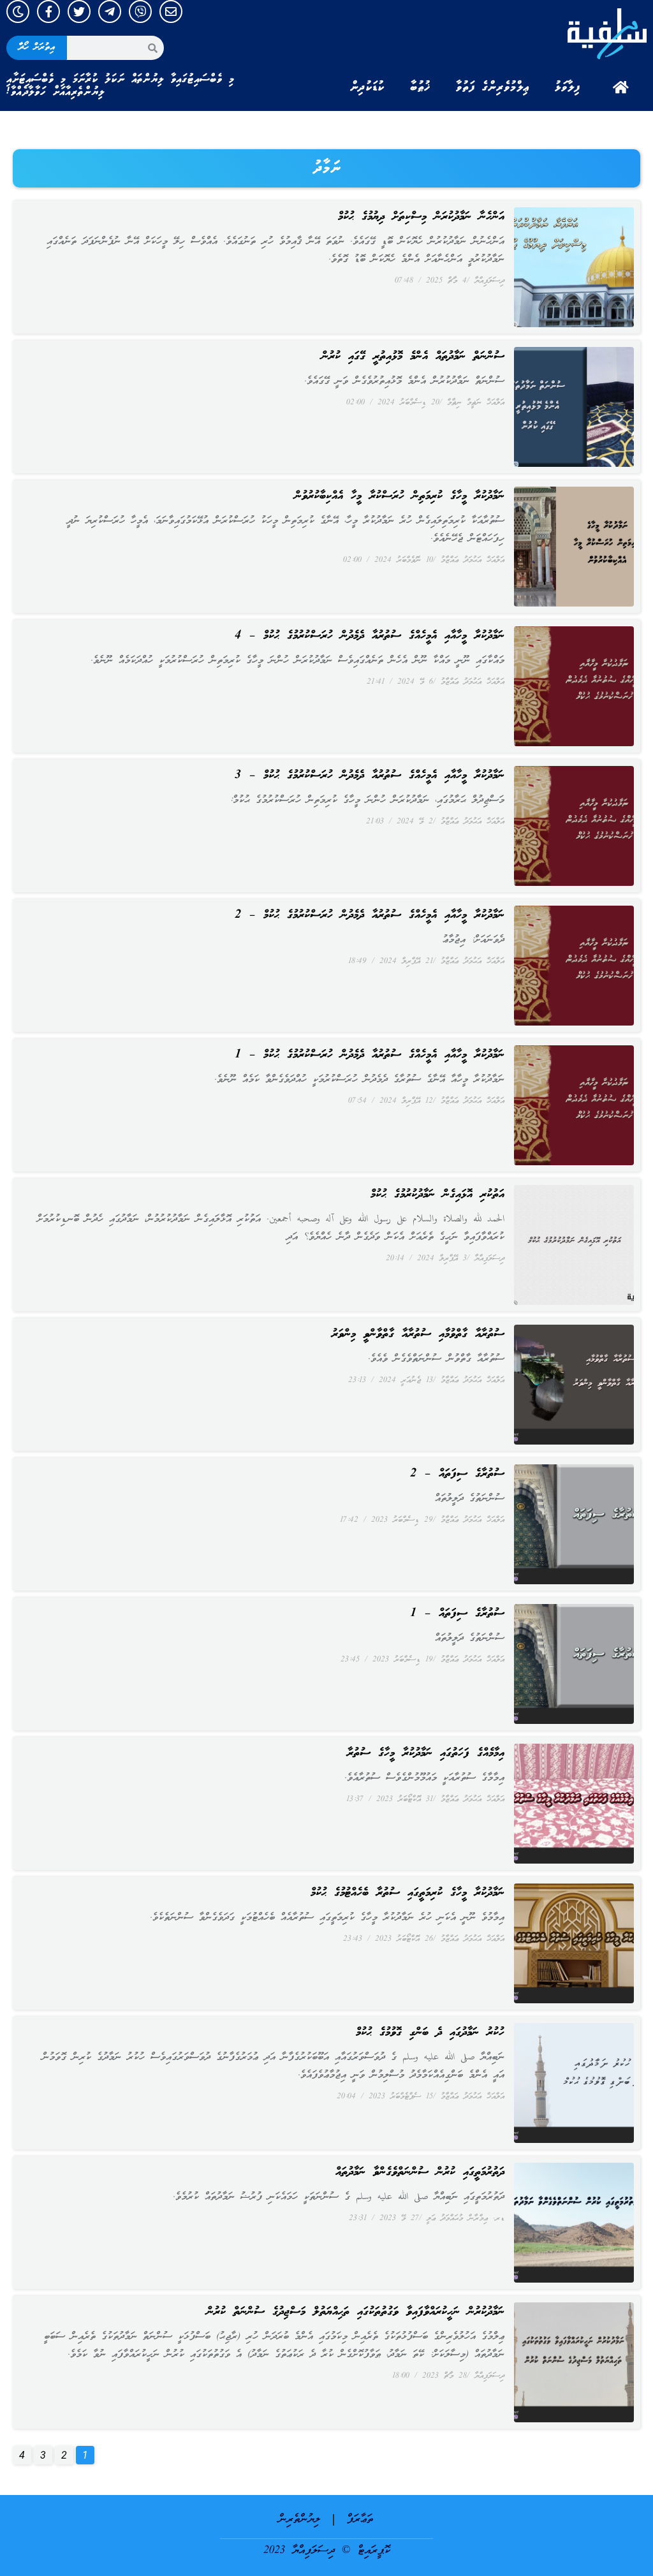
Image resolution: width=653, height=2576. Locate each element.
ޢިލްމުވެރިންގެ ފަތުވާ (493, 87)
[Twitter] (79, 11)
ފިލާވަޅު (568, 87)
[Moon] (18, 11)
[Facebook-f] (48, 11)
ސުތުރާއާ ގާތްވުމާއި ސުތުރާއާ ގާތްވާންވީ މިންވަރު (418, 1334)
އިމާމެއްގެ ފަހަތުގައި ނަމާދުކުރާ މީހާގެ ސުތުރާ (426, 1753)
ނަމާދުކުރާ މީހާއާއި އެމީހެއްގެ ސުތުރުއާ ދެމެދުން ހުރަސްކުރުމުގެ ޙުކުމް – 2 (370, 915)
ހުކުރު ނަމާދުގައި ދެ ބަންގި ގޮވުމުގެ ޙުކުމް (430, 2033)
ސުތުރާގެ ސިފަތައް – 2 (457, 1474)
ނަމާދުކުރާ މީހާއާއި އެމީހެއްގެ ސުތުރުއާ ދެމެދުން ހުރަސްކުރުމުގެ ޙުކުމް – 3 (370, 776)
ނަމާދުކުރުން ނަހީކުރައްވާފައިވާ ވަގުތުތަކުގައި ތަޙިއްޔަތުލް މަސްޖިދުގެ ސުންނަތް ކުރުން (356, 2312)
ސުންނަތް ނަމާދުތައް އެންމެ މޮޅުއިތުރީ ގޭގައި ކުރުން (413, 357)
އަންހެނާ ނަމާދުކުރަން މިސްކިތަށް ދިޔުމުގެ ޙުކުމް (421, 217)
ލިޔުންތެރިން (299, 2520)
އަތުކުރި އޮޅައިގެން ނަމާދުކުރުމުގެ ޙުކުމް (437, 1195)
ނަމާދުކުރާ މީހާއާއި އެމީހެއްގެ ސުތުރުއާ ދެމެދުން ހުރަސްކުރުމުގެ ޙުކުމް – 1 (370, 1055)
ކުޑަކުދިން (367, 87)
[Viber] (140, 11)
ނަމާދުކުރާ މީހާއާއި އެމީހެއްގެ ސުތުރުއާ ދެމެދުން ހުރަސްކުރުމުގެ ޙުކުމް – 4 (370, 636)
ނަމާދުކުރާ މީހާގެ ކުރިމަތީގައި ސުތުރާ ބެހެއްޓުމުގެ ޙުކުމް (407, 1893)
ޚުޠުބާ (420, 87)
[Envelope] (171, 11)
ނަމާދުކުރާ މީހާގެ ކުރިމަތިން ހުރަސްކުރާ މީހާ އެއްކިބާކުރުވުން (400, 496)
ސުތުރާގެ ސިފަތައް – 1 (457, 1614)
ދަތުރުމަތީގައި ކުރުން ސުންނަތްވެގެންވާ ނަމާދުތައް (420, 2172)
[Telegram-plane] (110, 11)
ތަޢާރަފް (360, 2520)
